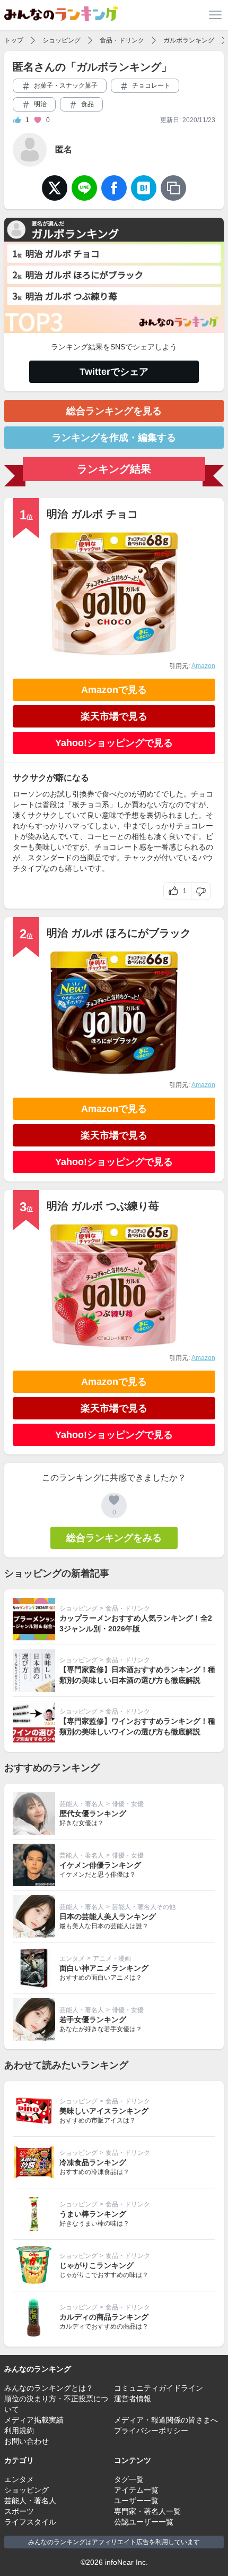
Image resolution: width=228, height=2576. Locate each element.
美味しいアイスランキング (104, 2111)
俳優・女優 (128, 1804)
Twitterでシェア (114, 372)
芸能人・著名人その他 (144, 1907)
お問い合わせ (27, 2441)
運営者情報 (133, 2399)
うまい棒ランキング (93, 2214)
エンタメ (72, 1958)
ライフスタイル (30, 2522)
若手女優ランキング (93, 2019)
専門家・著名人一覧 (147, 2511)
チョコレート (150, 85)
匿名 (64, 149)
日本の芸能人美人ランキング (108, 1916)
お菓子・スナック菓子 (65, 85)
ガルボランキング (189, 40)
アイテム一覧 (136, 2490)
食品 (87, 104)
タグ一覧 (129, 2479)
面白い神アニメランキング (104, 1968)
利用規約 (19, 2430)
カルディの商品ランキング (104, 2317)
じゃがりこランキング (97, 2265)
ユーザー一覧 (136, 2501)
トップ (14, 40)
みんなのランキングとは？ (49, 2388)
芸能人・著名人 (82, 1804)
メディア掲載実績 (34, 2420)
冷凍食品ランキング (93, 2162)
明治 (40, 104)
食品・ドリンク (122, 40)
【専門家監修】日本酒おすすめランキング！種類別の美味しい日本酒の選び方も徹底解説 (137, 1675)
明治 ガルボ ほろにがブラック (119, 933)
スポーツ (19, 2511)
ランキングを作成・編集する (114, 438)
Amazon (203, 666)
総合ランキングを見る (114, 411)
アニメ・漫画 (112, 1958)
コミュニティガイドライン (159, 2388)
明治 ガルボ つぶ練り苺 (103, 1206)
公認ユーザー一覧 (144, 2522)
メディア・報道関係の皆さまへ (166, 2420)
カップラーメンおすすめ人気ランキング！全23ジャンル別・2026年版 (136, 1623)
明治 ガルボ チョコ (92, 514)
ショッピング (62, 40)
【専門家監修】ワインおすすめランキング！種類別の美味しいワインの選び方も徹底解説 (137, 1726)
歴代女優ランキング (93, 1813)
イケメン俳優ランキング (100, 1865)
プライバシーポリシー (151, 2430)
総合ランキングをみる (114, 1538)
